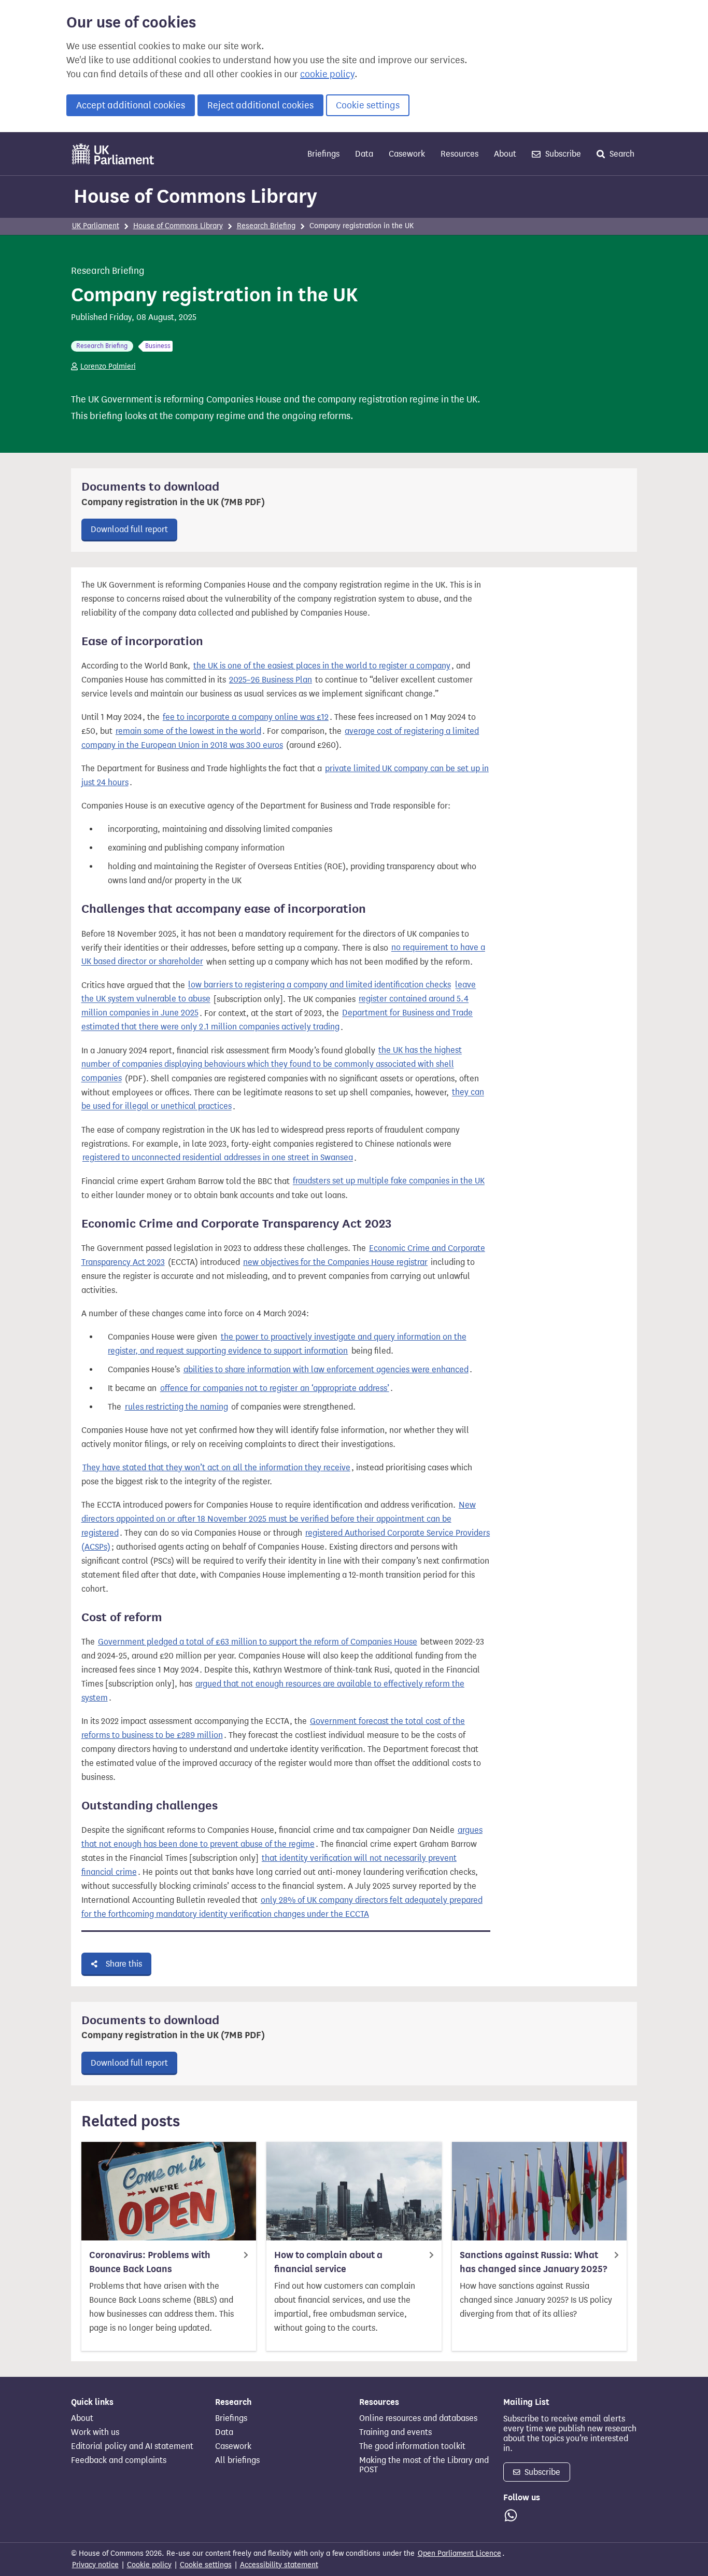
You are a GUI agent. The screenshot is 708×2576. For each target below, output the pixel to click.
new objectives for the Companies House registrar (335, 1262)
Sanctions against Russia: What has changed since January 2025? (533, 2262)
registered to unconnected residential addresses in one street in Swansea (218, 1158)
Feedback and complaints (119, 2460)
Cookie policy (149, 2565)
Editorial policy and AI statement (132, 2446)
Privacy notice (95, 2565)
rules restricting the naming (176, 1407)
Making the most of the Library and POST (424, 2465)
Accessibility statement (279, 2565)
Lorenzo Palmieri (108, 366)
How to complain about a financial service (328, 2262)
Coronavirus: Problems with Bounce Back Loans (150, 2262)
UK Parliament (96, 226)
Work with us (95, 2432)
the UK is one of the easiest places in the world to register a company (322, 666)
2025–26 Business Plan (271, 680)
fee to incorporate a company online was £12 (246, 717)
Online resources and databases (418, 2418)
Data (364, 154)
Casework (407, 154)
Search (621, 154)
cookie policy (327, 74)
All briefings (237, 2460)
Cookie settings (368, 105)
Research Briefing (266, 226)
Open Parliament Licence (459, 2553)
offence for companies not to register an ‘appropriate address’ (275, 1388)
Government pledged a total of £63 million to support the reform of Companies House (258, 1642)
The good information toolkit (412, 2446)
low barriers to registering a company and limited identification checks (320, 985)
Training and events (395, 2432)
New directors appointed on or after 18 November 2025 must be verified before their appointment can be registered (279, 1519)
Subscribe (562, 154)
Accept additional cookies (131, 105)
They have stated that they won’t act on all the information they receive (216, 1467)
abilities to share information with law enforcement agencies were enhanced (326, 1369)
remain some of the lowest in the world (188, 731)
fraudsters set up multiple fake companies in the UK (389, 1181)
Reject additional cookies (260, 105)
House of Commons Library (195, 196)
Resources (459, 154)
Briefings (323, 154)
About (505, 154)
